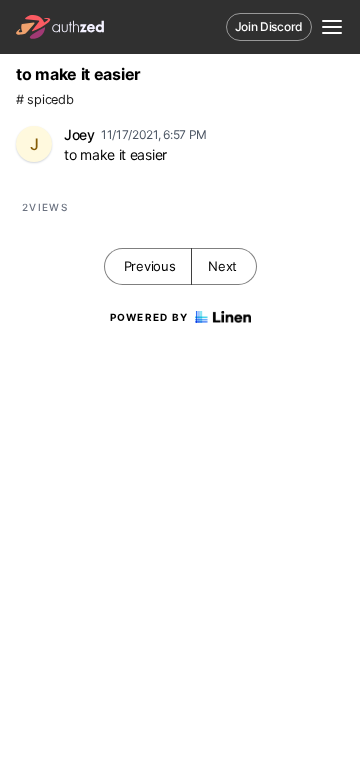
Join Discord (269, 26)
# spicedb (44, 99)
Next (222, 266)
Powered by (149, 317)
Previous (150, 266)
